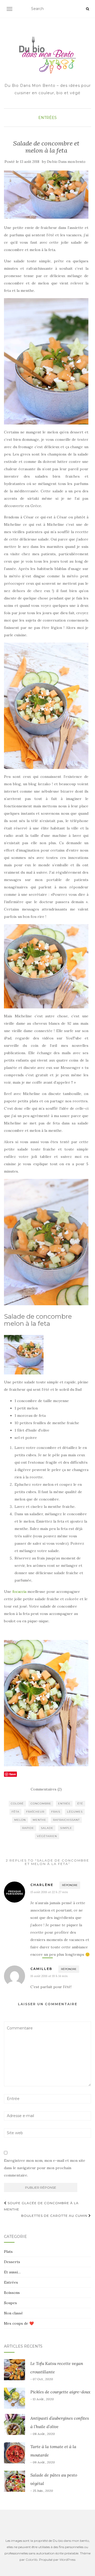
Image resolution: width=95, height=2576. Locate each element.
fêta (15, 1812)
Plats (8, 2252)
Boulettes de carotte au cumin (55, 2216)
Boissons (12, 2293)
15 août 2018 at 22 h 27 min (49, 1892)
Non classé (13, 2313)
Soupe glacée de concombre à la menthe (41, 2206)
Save (13, 1774)
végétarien (47, 1836)
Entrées (47, 118)
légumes (75, 1812)
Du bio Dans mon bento (66, 162)
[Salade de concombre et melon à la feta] (46, 195)
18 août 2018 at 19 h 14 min (49, 1976)
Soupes (10, 2303)
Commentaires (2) (46, 1789)
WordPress (67, 2560)
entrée (64, 1804)
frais (56, 1812)
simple (66, 1828)
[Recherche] (87, 9)
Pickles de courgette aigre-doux (60, 2392)
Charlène (42, 1885)
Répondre (70, 1885)
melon (20, 1820)
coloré (17, 1804)
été (80, 1804)
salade (47, 1828)
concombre (41, 1804)
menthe (39, 1820)
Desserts (12, 2262)
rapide (28, 1828)
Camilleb (41, 1969)
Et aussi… (12, 2272)
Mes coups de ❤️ (19, 2323)
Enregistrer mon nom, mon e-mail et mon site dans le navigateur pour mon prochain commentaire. (45, 2168)
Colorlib (32, 2560)
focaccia (19, 1592)
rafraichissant (66, 1820)
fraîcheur (35, 1812)
